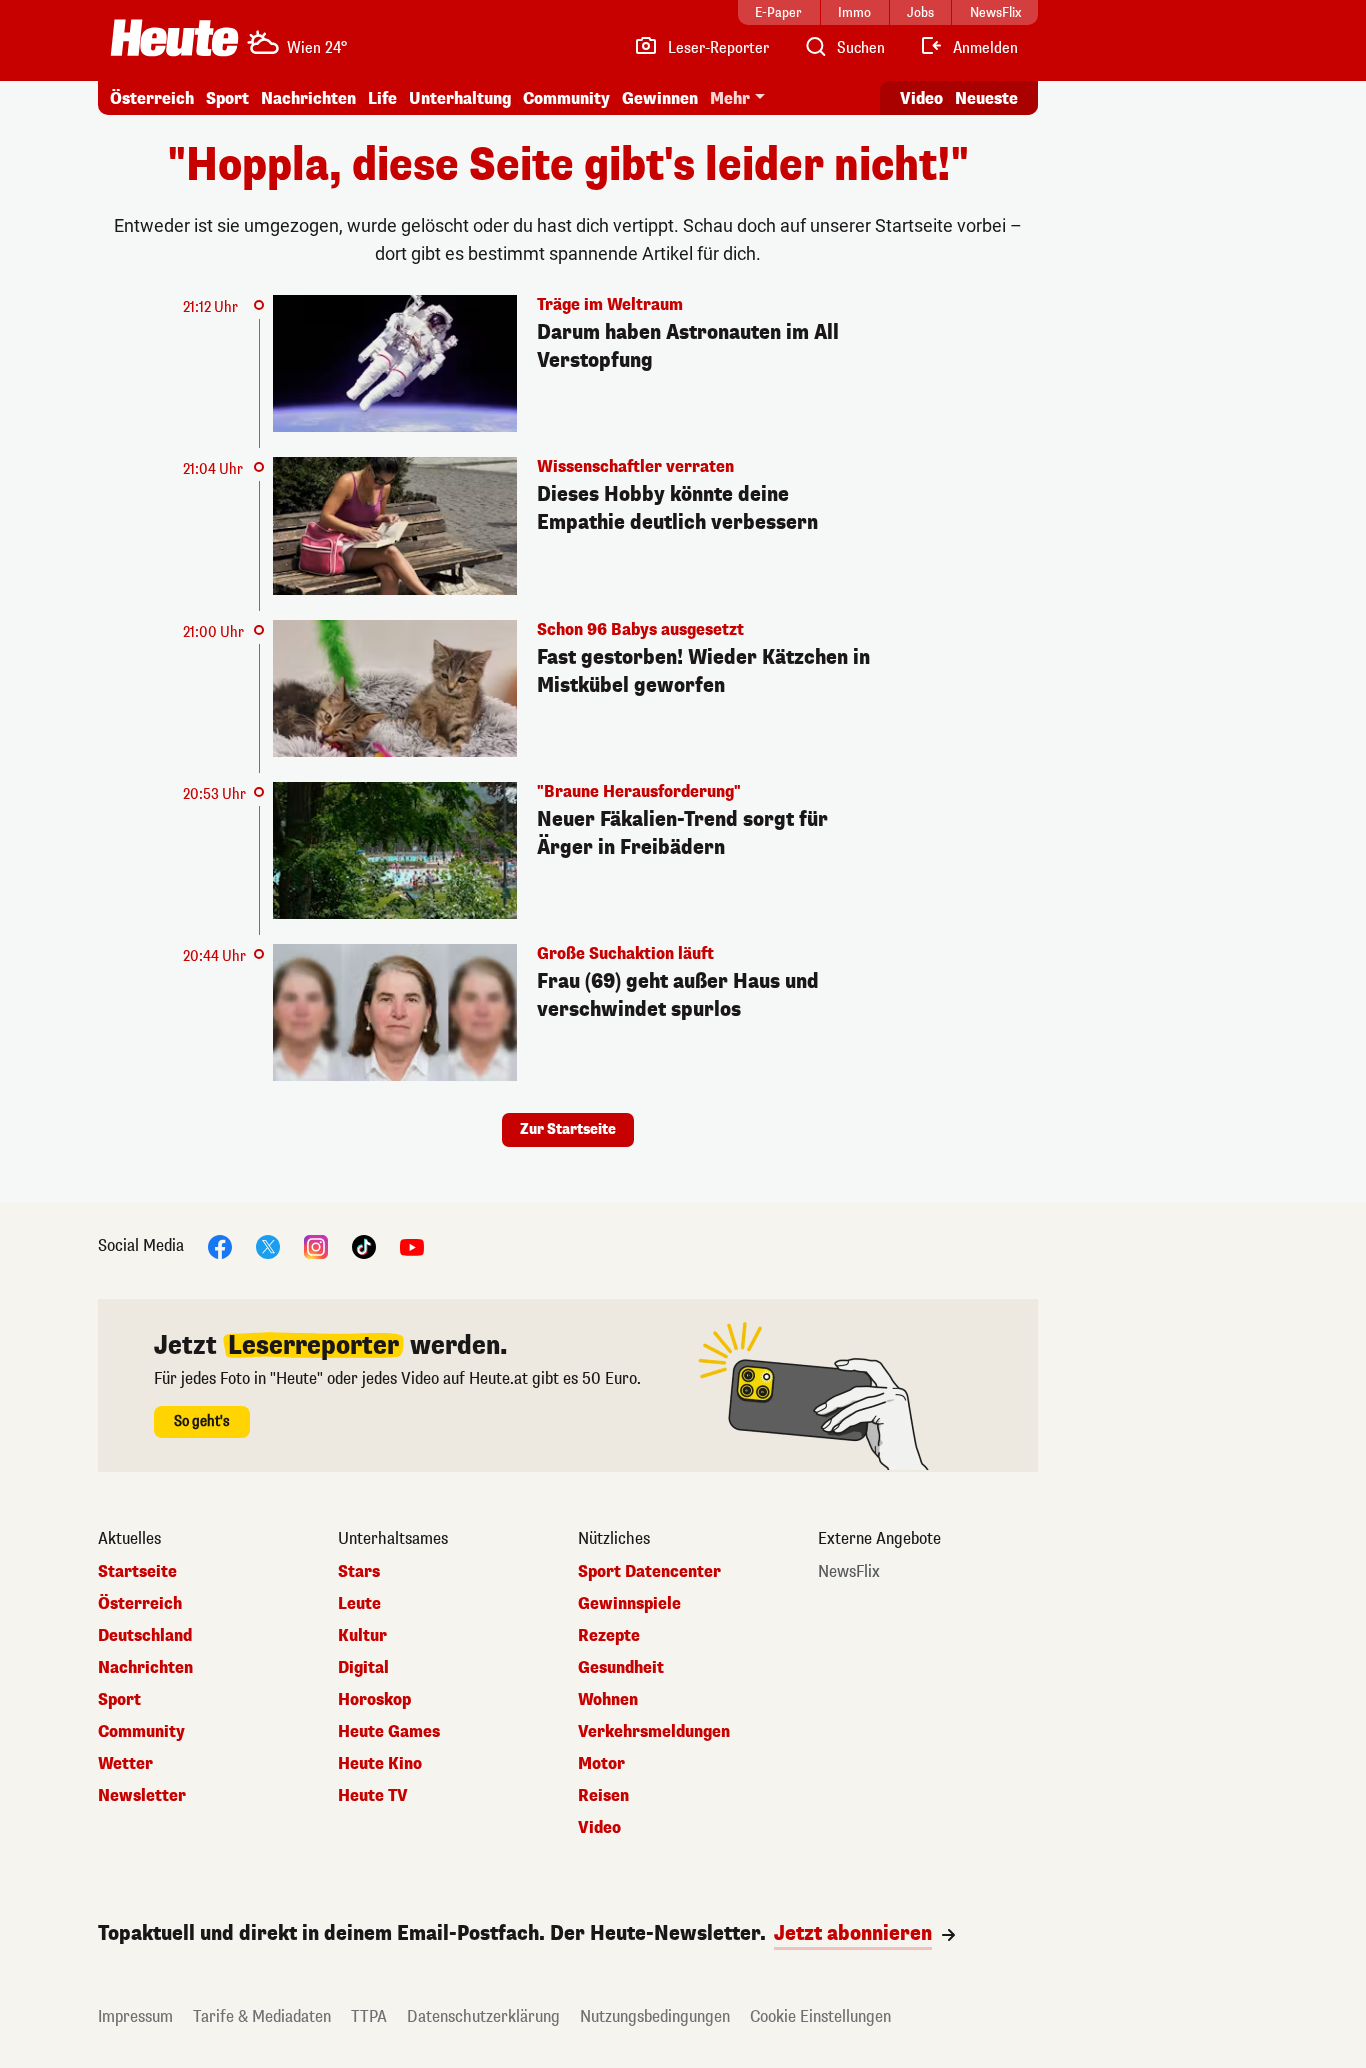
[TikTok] (364, 1246)
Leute (359, 1604)
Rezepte (609, 1636)
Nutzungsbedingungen (655, 2016)
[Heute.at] (174, 38)
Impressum (135, 2016)
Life (382, 98)
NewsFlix (849, 1572)
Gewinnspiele (629, 1604)
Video (921, 98)
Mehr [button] (730, 98)
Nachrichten (145, 1668)
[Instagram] (316, 1246)
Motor (601, 1764)
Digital (363, 1668)
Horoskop (374, 1700)
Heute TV (373, 1796)
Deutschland (145, 1636)
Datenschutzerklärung (483, 2016)
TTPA (369, 2016)
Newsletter (142, 1796)
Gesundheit (621, 1668)
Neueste (986, 98)
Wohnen (608, 1700)
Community (566, 98)
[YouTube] (412, 1246)
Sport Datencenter (649, 1572)
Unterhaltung (460, 98)
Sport (227, 98)
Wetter (125, 1764)
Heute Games (389, 1732)
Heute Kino (380, 1764)
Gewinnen (660, 98)
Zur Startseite (568, 1129)
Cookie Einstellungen (820, 2016)
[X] (268, 1246)
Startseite (137, 1572)
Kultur (362, 1636)
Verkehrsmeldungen (654, 1732)
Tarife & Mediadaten (262, 2016)
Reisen (603, 1796)
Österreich (152, 98)
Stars (359, 1572)
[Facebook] (220, 1246)
